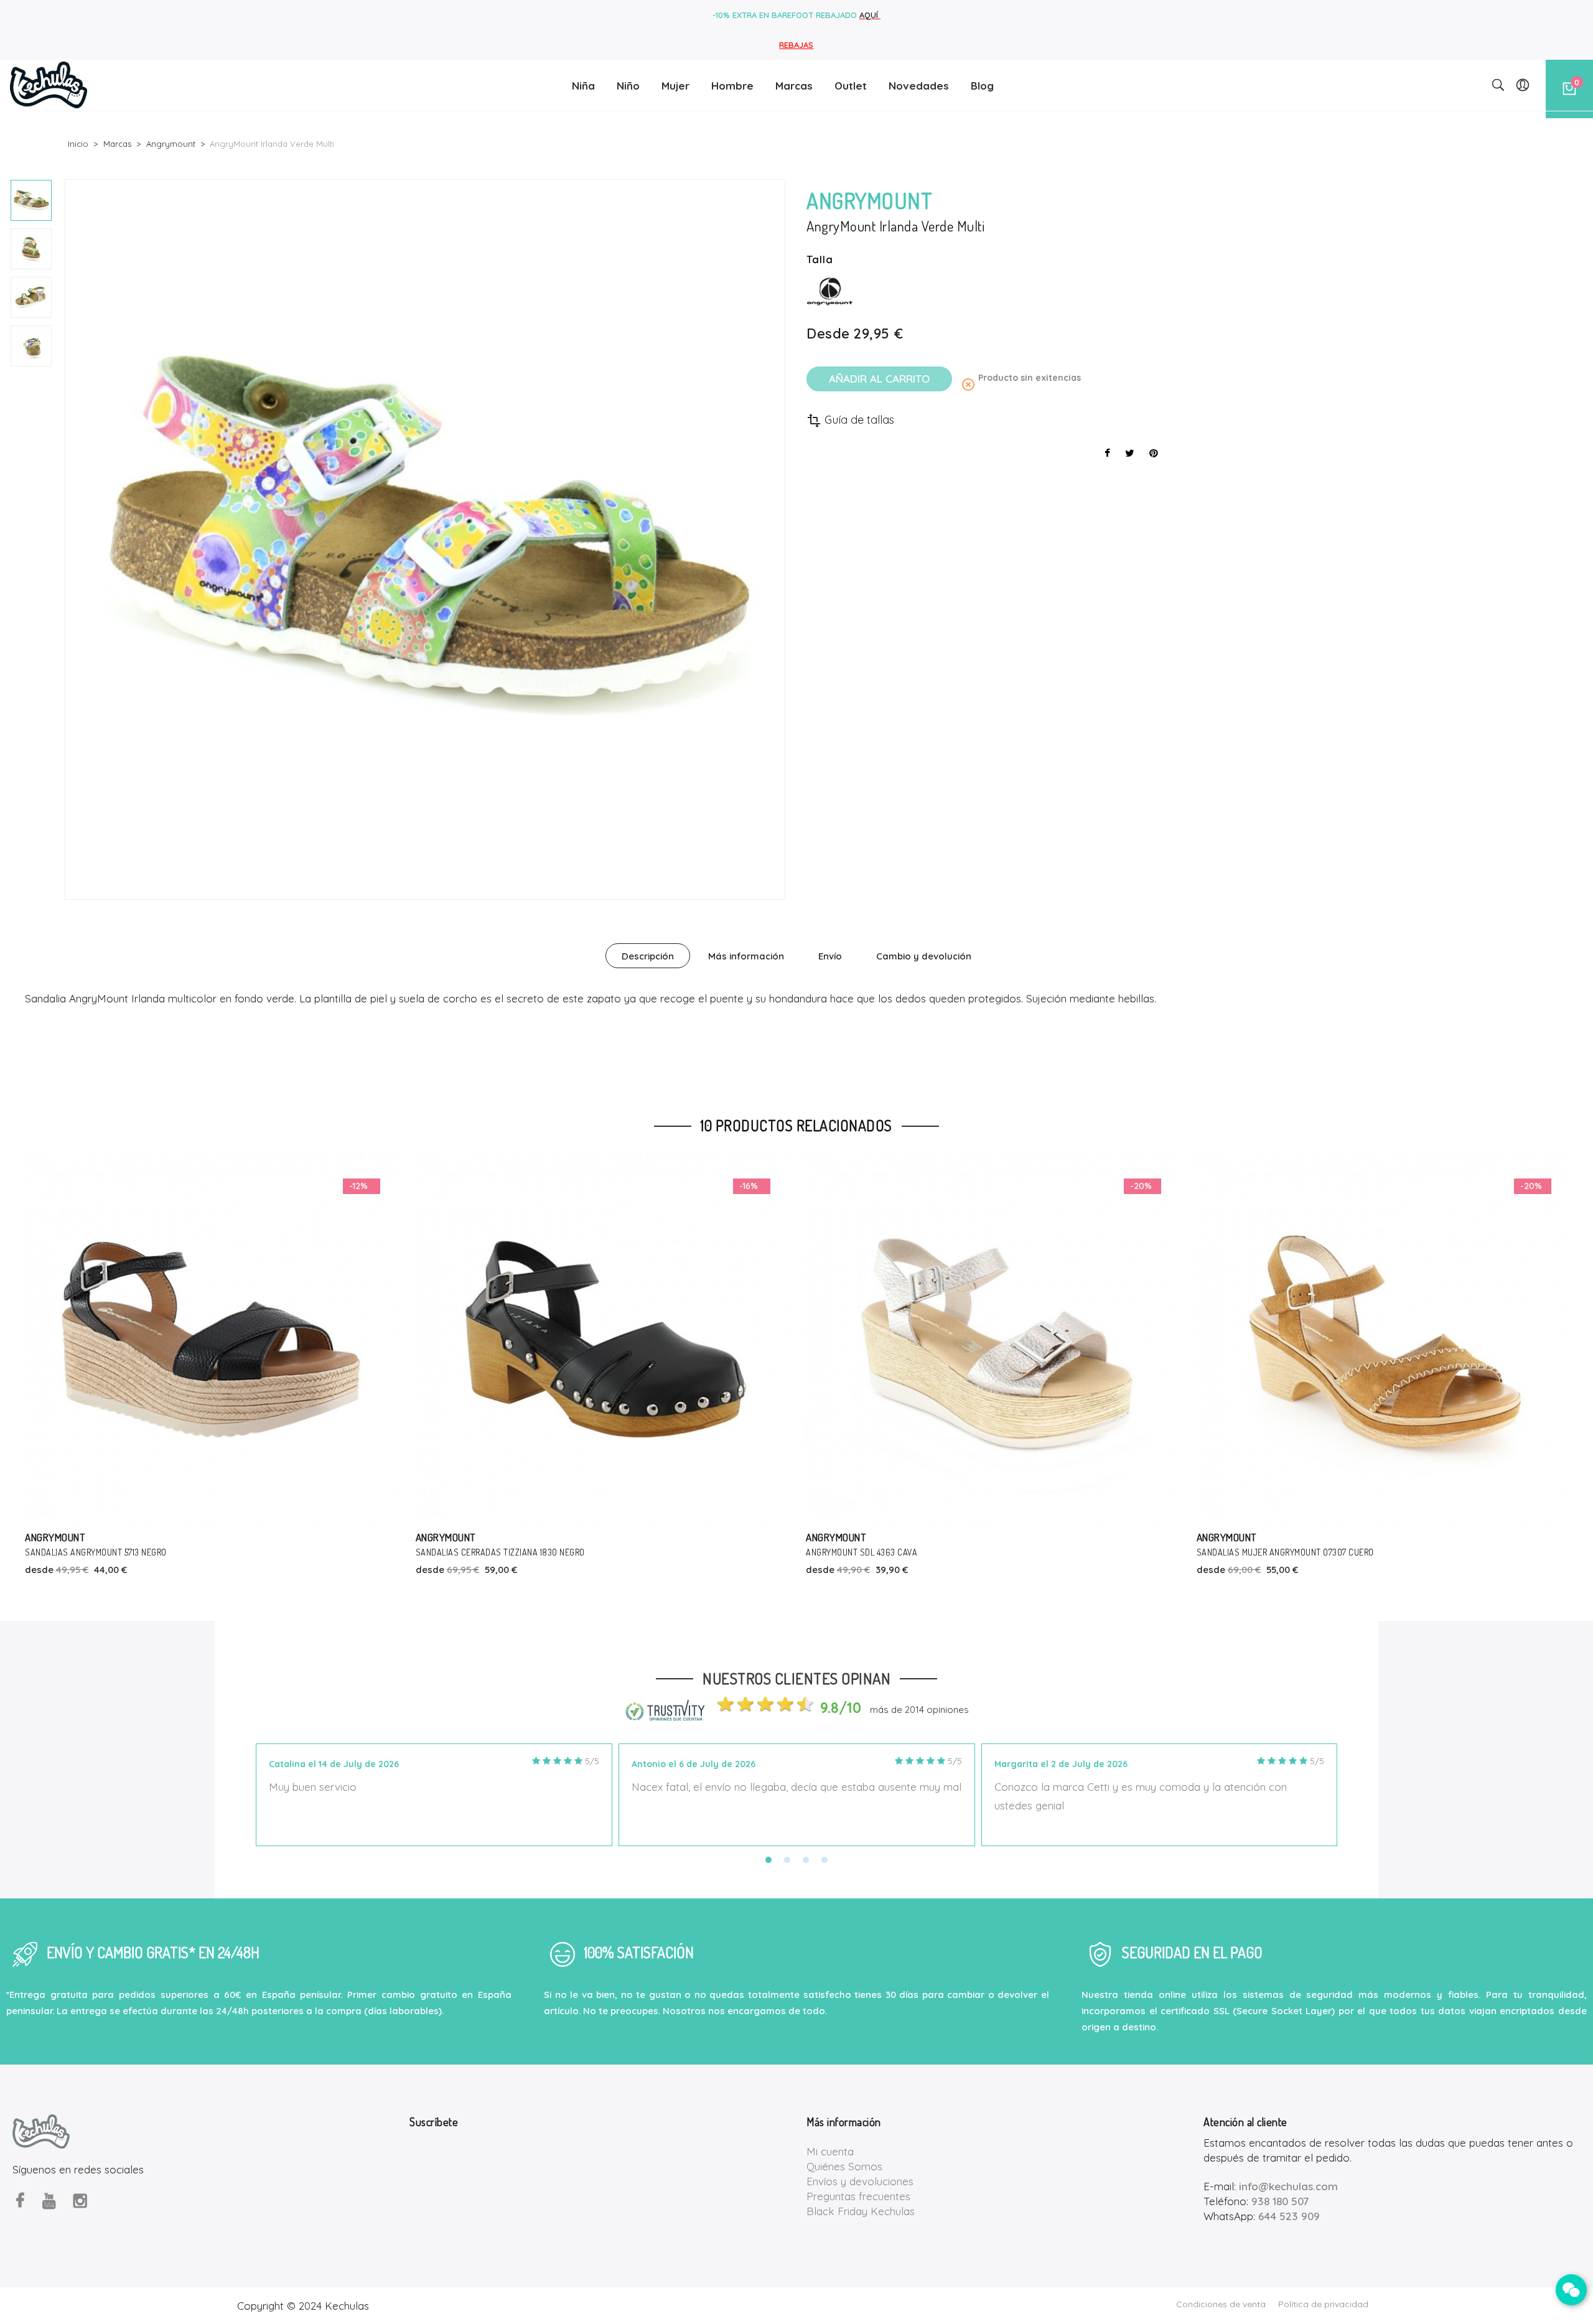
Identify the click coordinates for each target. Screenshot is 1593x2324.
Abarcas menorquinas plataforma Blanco (1285, 1552)
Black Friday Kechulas (861, 2211)
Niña (583, 86)
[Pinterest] (1154, 453)
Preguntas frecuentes (858, 2196)
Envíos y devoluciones (860, 2181)
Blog (982, 86)
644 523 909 (1289, 2216)
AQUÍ (870, 15)
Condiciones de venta (1221, 2304)
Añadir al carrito (879, 379)
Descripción (648, 956)
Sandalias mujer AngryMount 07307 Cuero (895, 1552)
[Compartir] (1107, 453)
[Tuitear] (1130, 453)
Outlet (851, 86)
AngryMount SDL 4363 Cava (471, 1552)
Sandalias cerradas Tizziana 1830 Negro (110, 1552)
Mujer (675, 86)
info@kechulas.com (1288, 2186)
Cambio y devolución (924, 956)
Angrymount (55, 1537)
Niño (628, 86)
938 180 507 (1280, 2201)
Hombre (732, 86)
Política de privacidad (1323, 2304)
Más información (746, 956)
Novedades (919, 86)
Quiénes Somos (844, 2166)
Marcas (794, 86)
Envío (830, 956)
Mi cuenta (830, 2151)
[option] (31, 200)
